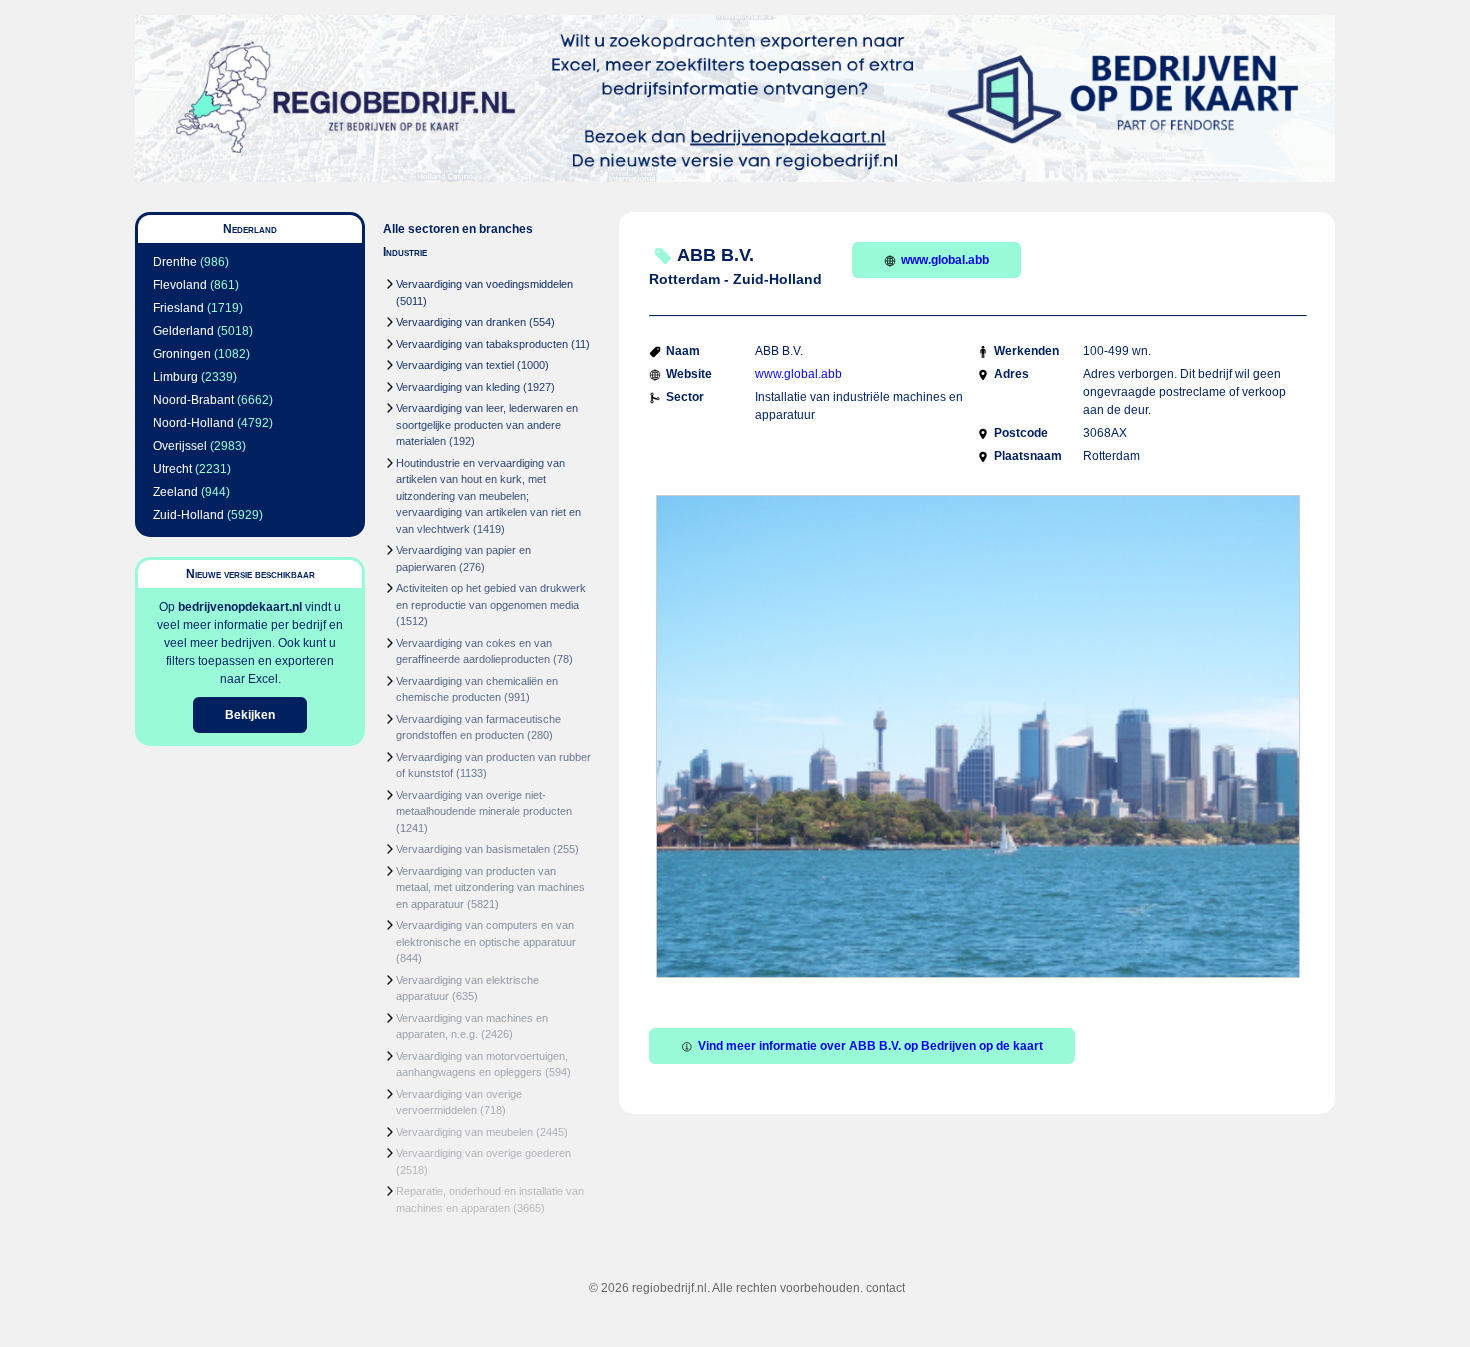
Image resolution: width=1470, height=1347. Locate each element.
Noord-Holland (193, 423)
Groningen (182, 354)
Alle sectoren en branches (458, 229)
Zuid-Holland (188, 515)
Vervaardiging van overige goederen (483, 1153)
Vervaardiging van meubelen (464, 1132)
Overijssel (180, 446)
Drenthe (175, 262)
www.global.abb (945, 260)
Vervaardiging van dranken (461, 322)
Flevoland (180, 285)
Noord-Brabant (193, 400)
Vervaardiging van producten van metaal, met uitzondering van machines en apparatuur (490, 887)
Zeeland (175, 492)
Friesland (178, 308)
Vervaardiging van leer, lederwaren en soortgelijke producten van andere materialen (487, 424)
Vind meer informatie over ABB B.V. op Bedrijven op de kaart (870, 1046)
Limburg (175, 377)
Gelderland (183, 331)
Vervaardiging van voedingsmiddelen (484, 284)
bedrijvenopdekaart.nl (240, 607)
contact (885, 1288)
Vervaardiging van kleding (458, 387)
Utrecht (172, 469)
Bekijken (250, 715)
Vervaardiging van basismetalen (473, 849)
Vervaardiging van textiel (455, 365)
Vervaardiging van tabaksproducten (482, 344)
